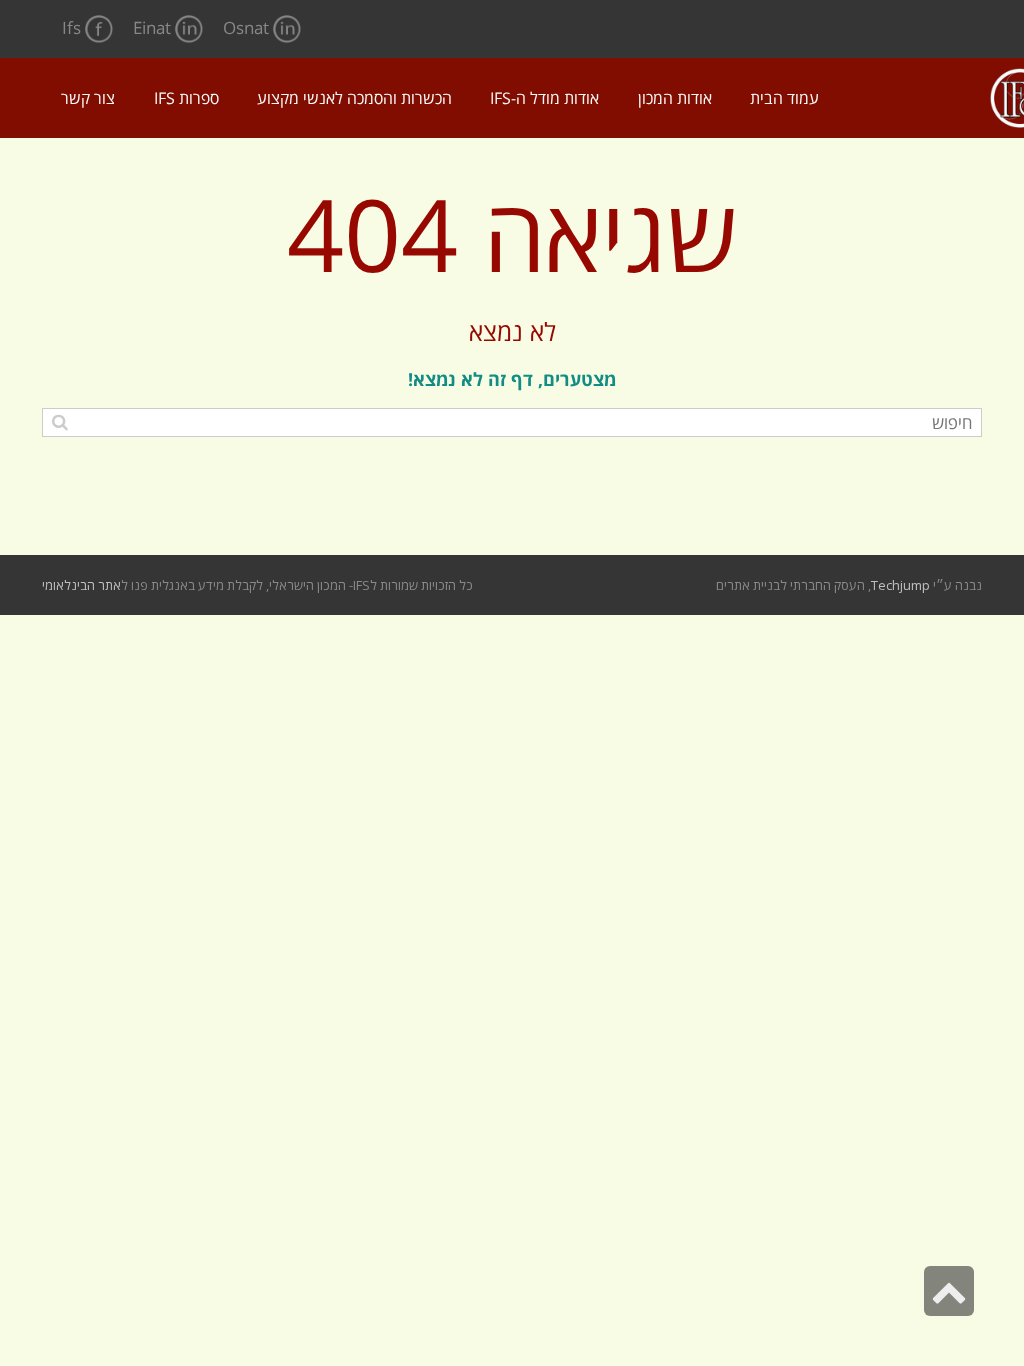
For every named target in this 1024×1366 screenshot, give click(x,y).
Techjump (900, 585)
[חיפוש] (59, 421)
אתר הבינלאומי (81, 585)
